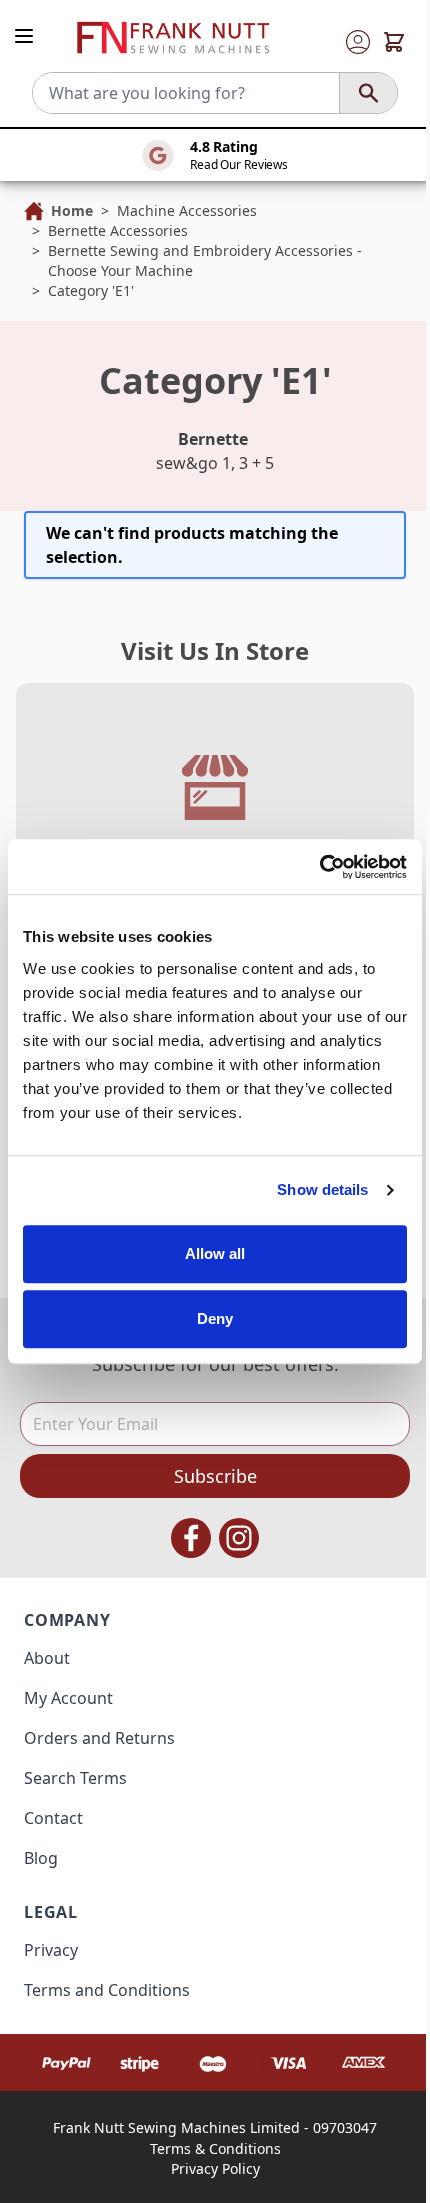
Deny (215, 1318)
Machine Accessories (187, 210)
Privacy (51, 1950)
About (47, 1658)
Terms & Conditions (215, 2148)
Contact (53, 1818)
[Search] (368, 93)
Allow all (215, 1253)
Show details (322, 1189)
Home (72, 210)
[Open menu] (24, 36)
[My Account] (358, 42)
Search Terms (75, 1778)
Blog (41, 1858)
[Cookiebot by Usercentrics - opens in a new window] (319, 867)
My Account (68, 1698)
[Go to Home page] (173, 38)
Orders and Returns (99, 1738)
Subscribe (215, 1476)
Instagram (239, 1538)
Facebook (191, 1538)
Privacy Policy (215, 2168)
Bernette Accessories (118, 230)
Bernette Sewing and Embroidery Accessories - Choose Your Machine (205, 260)
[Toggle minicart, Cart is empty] (394, 42)
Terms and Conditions (107, 1990)
